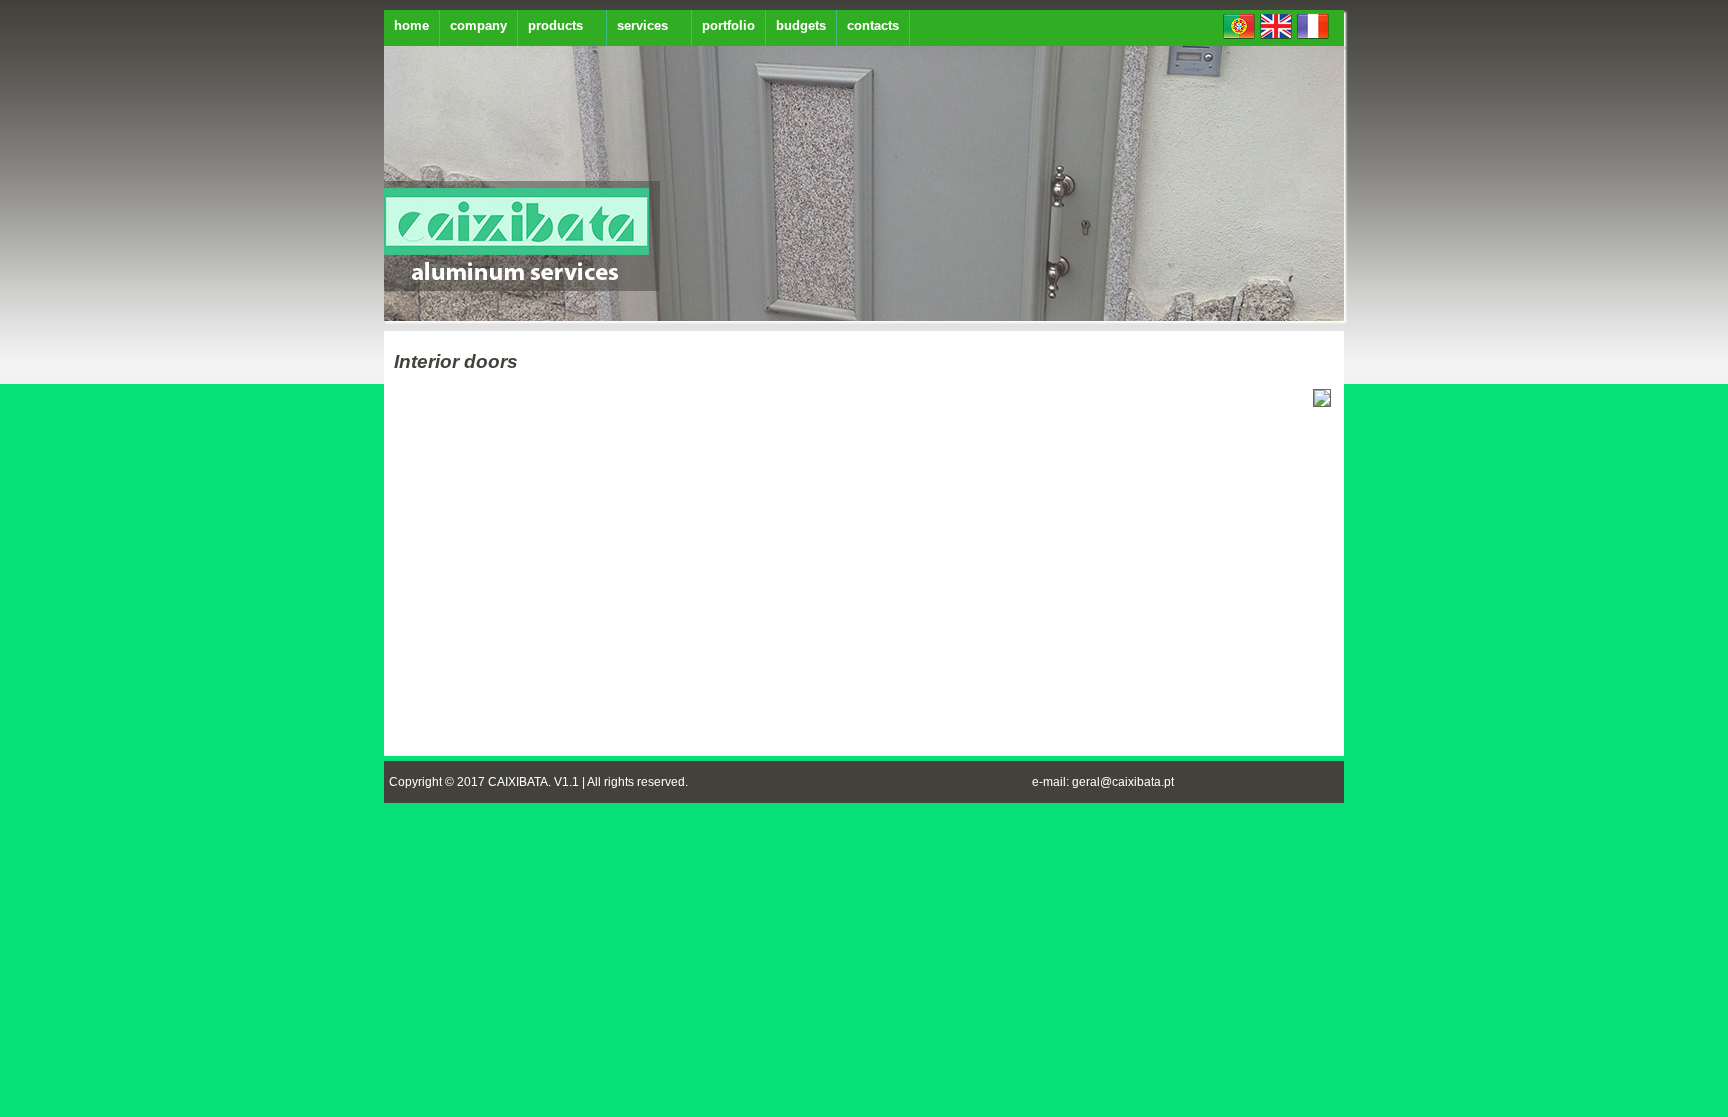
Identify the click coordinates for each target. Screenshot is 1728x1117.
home (411, 25)
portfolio (728, 25)
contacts (873, 25)
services (642, 25)
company (478, 25)
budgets (801, 25)
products (555, 25)
